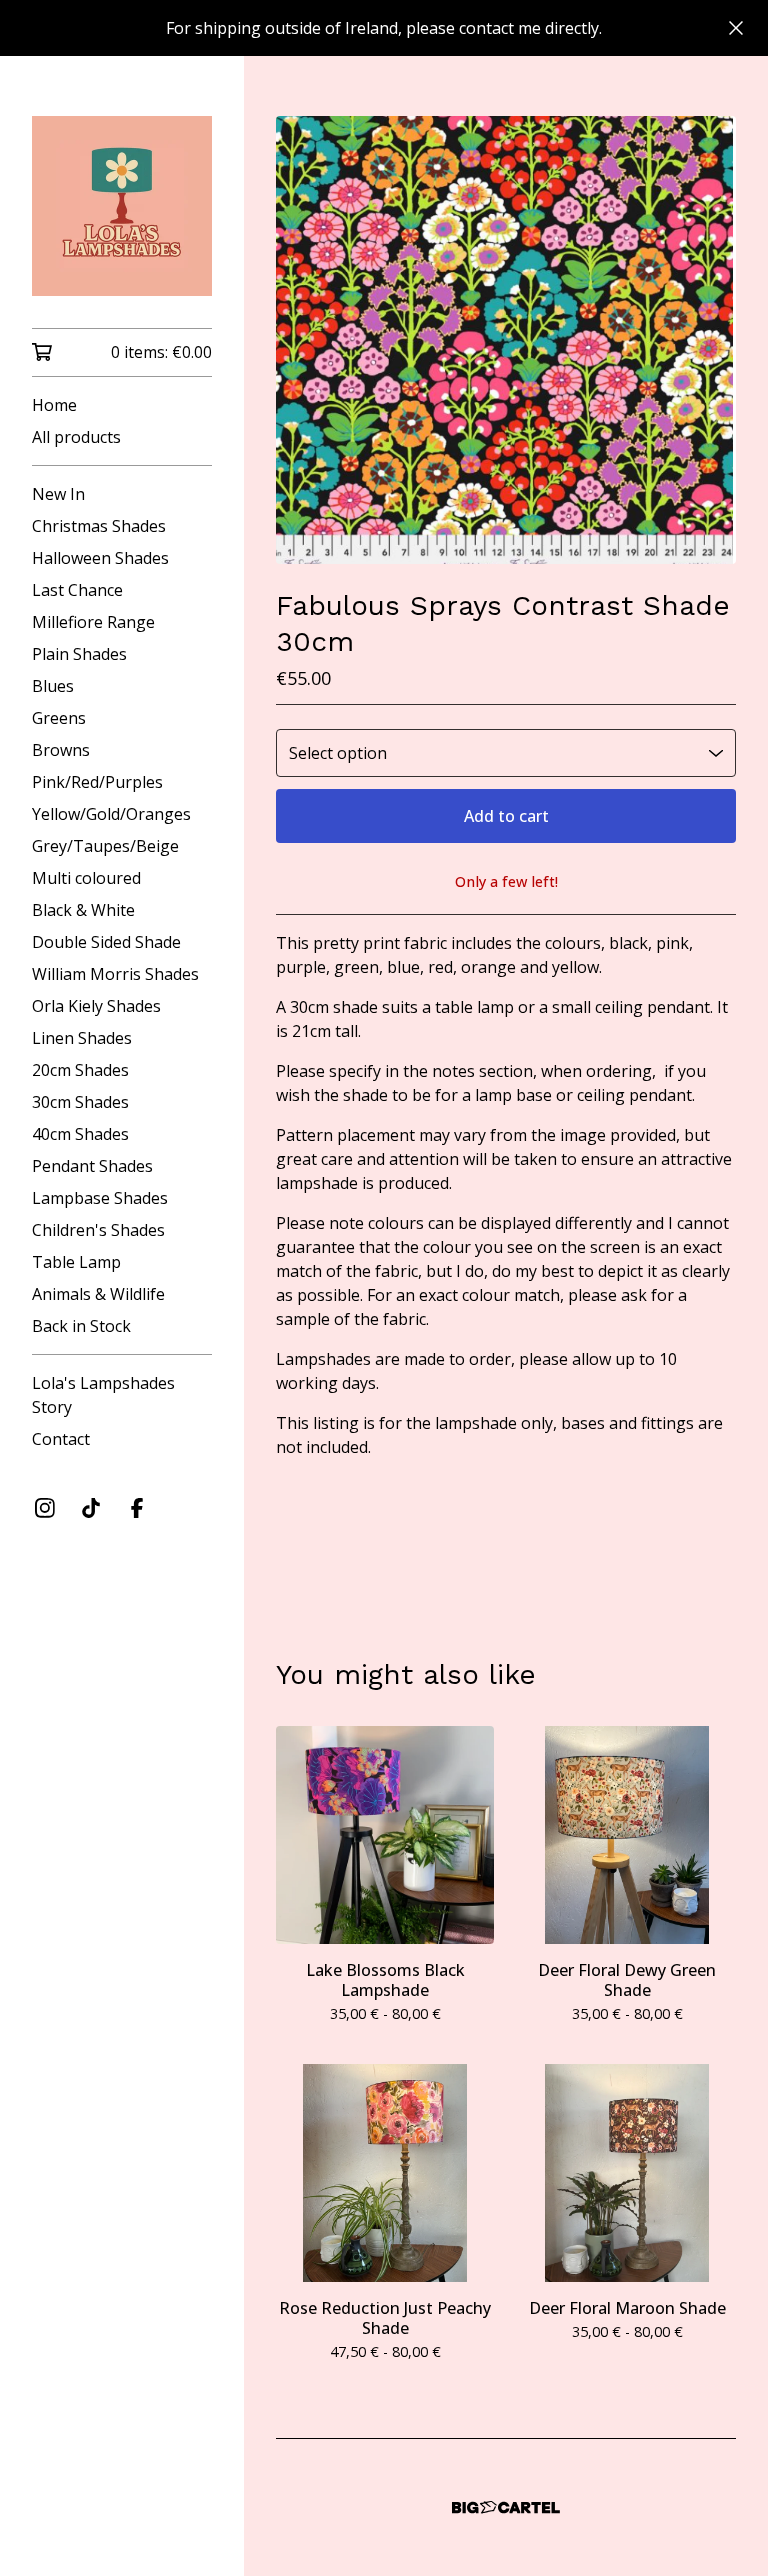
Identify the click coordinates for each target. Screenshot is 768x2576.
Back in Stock (81, 1326)
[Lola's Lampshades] (122, 206)
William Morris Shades (115, 974)
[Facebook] (137, 1508)
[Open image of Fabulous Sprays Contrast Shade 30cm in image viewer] (506, 340)
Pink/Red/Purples (97, 782)
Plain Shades (79, 654)
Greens (59, 718)
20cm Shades (80, 1070)
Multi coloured (86, 878)
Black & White (83, 910)
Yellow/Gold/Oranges (111, 814)
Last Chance (77, 590)
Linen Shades (82, 1038)
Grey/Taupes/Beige (105, 846)
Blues (53, 686)
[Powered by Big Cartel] (506, 2507)
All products (76, 437)
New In (58, 494)
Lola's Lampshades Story (103, 1395)
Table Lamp (76, 1262)
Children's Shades (98, 1230)
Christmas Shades (99, 526)
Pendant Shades (92, 1166)
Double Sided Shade (106, 942)
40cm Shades (80, 1134)
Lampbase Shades (100, 1198)
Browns (61, 750)
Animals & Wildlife (98, 1294)
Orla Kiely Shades (96, 1006)
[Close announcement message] (736, 28)
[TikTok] (91, 1508)
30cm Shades (80, 1102)
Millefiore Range (93, 622)
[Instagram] (45, 1508)
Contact (61, 1439)
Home (54, 405)
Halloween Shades (100, 558)
